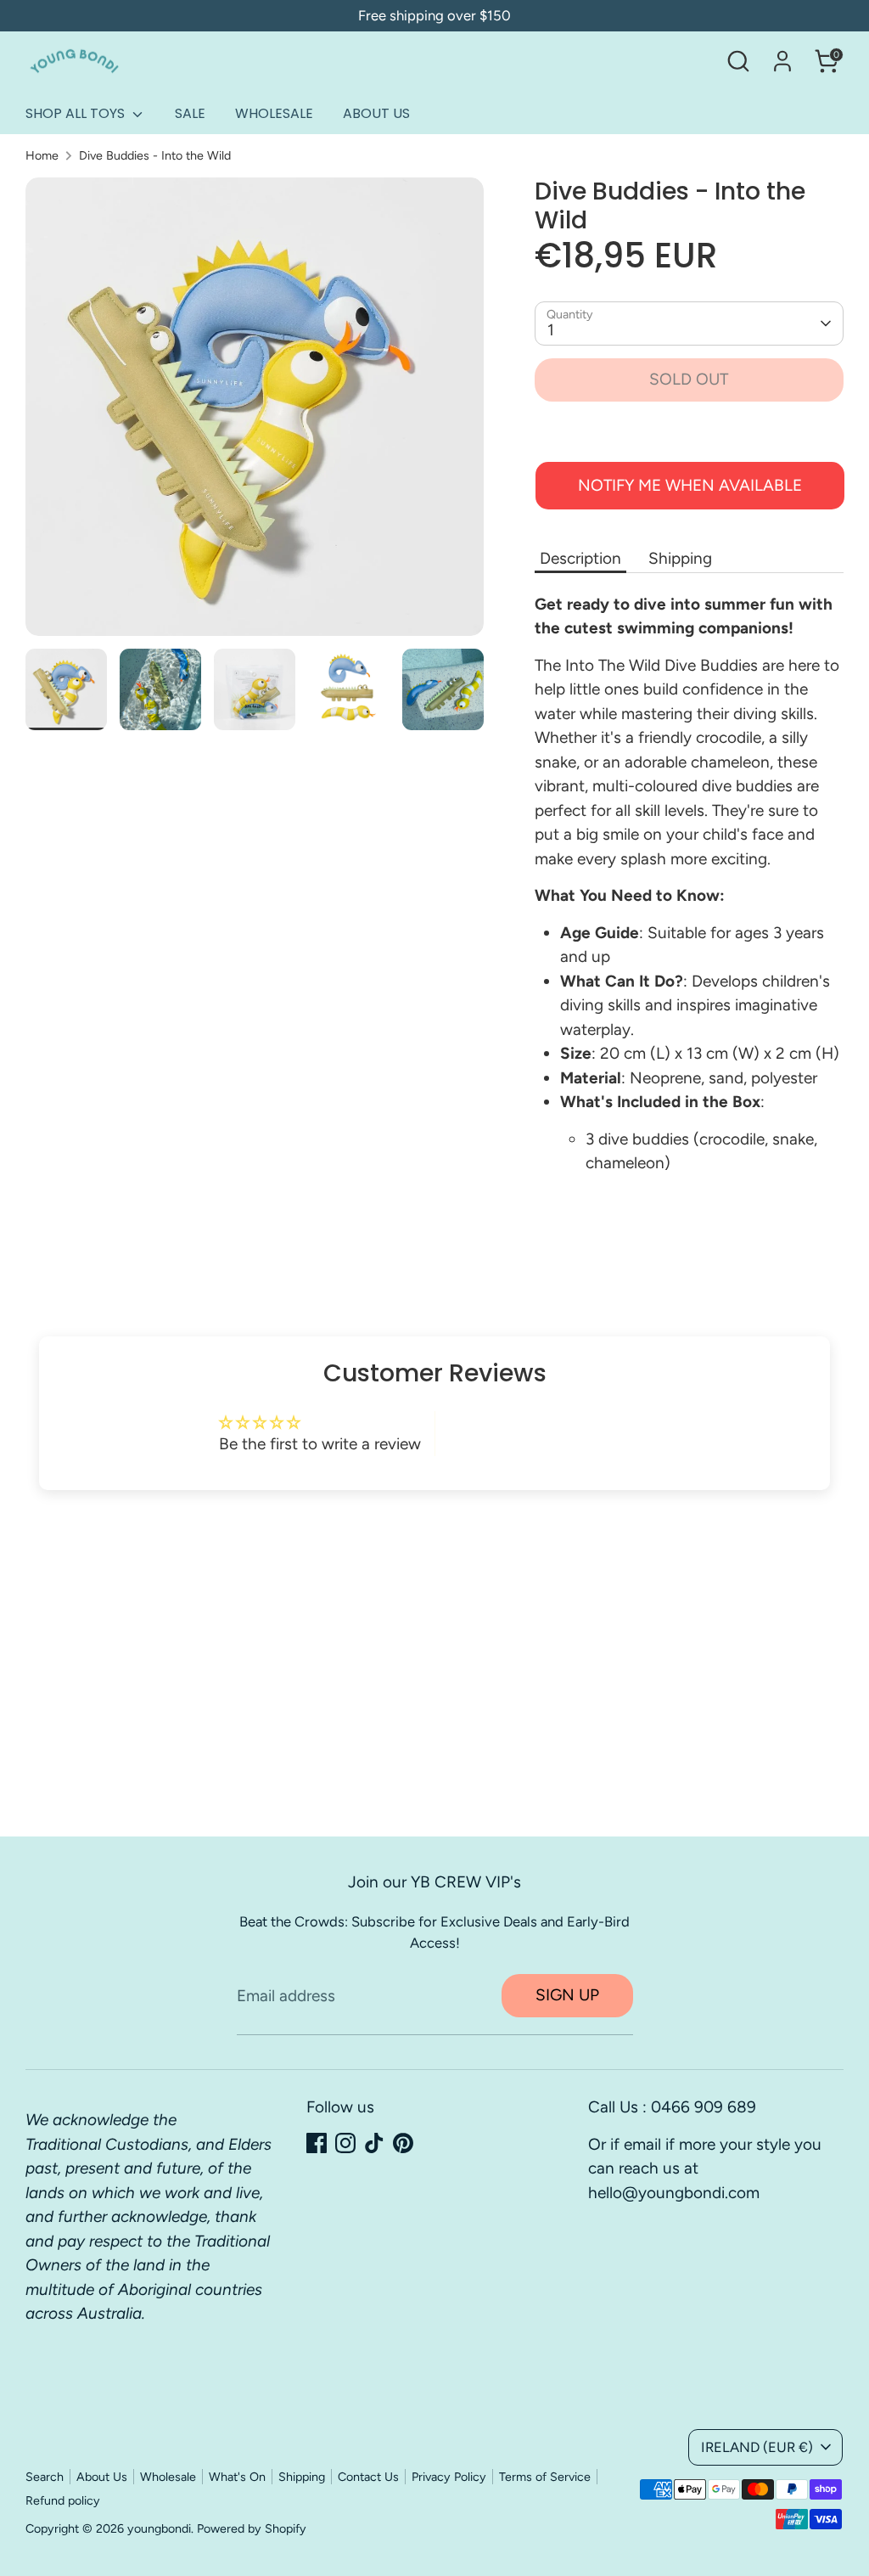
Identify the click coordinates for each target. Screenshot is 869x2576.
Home (42, 155)
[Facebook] (317, 2143)
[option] (255, 413)
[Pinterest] (403, 2143)
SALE (190, 113)
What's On (237, 2477)
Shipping (680, 558)
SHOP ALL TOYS (77, 113)
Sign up (567, 1995)
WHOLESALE (274, 113)
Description (580, 558)
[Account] (782, 61)
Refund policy (63, 2500)
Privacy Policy (449, 2477)
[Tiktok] (374, 2143)
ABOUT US (376, 113)
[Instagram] (345, 2143)
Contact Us (368, 2477)
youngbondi (159, 2528)
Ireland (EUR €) (757, 2447)
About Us (102, 2477)
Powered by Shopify (252, 2528)
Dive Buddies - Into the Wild (155, 155)
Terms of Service (545, 2477)
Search (45, 2477)
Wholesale (168, 2477)
